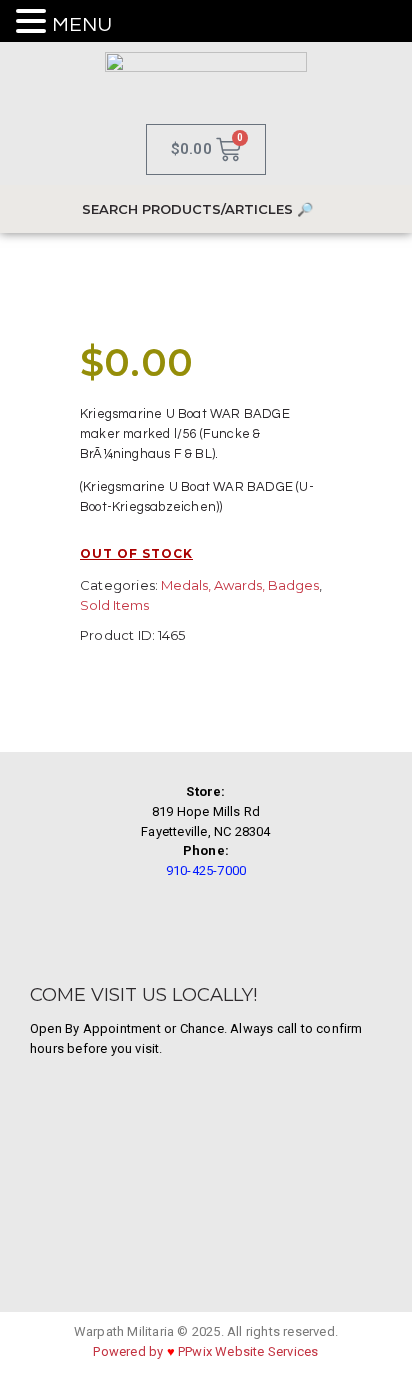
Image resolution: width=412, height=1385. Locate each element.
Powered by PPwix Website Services (205, 1351)
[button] (34, 22)
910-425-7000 (206, 870)
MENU (82, 25)
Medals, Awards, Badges (240, 585)
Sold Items (114, 605)
